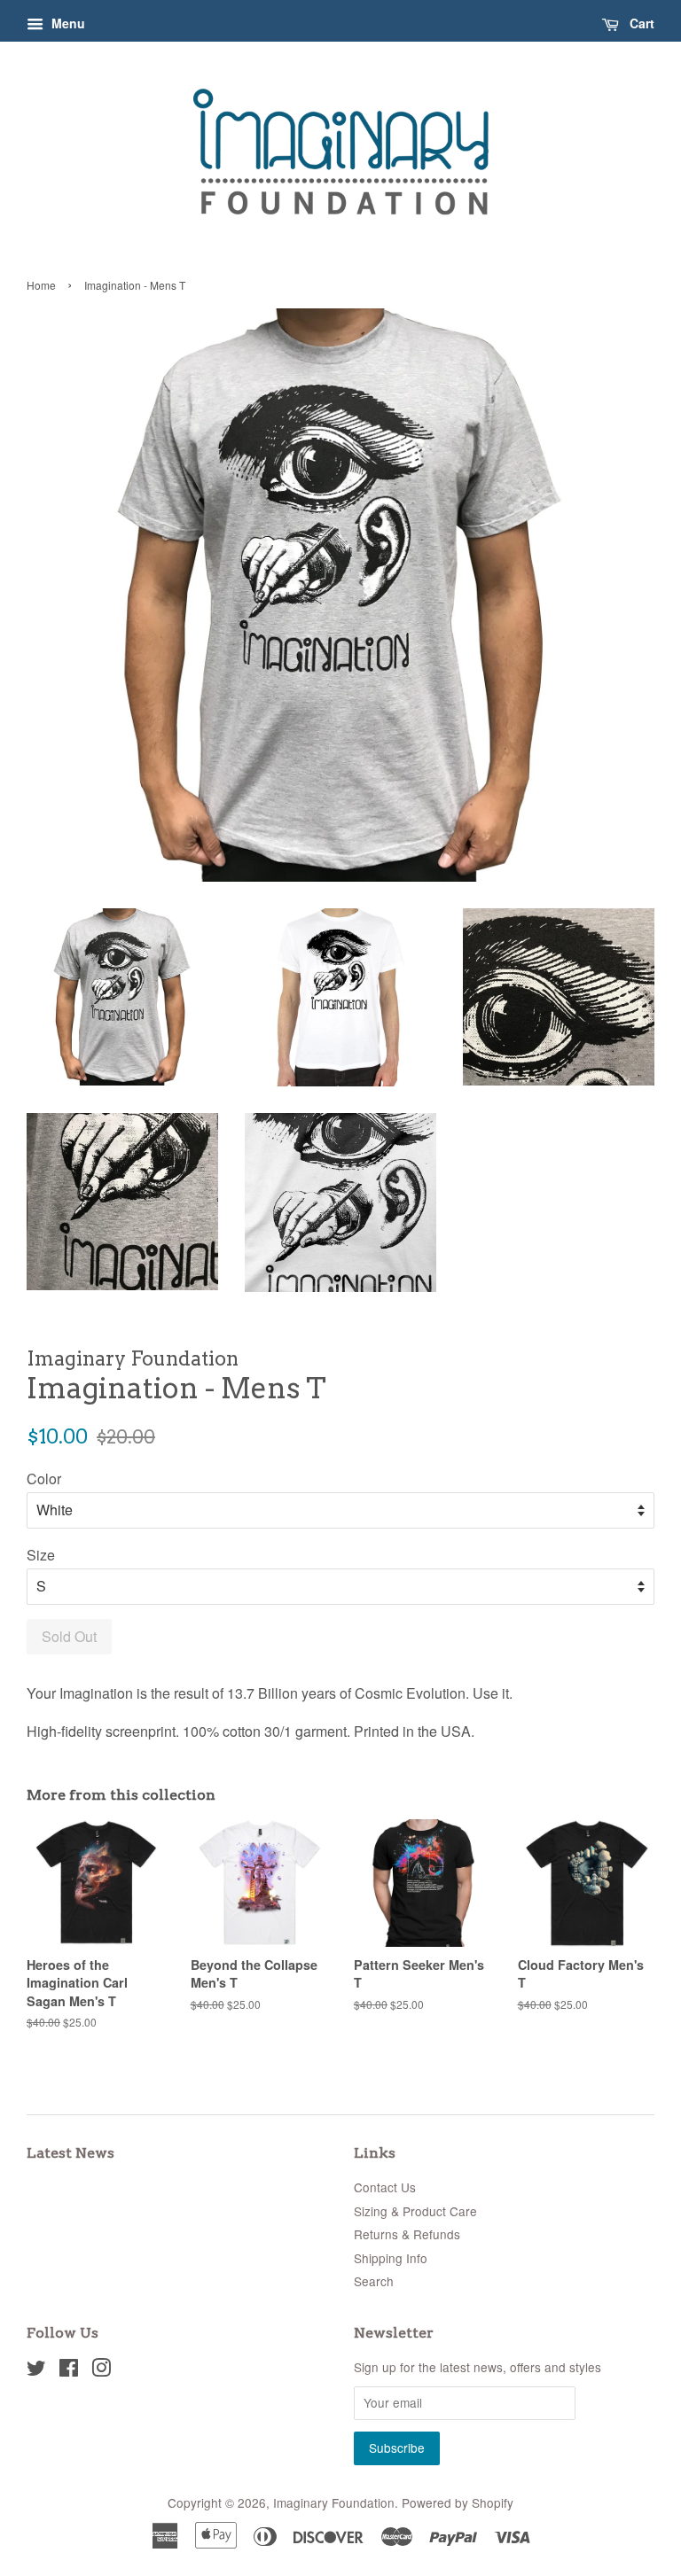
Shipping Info (391, 2258)
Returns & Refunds (407, 2234)
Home (41, 285)
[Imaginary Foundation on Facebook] (69, 2370)
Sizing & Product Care (415, 2211)
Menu (67, 23)
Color (44, 1479)
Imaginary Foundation (334, 2502)
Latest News (70, 2153)
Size (41, 1555)
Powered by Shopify (458, 2502)
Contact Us (385, 2187)
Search (374, 2281)
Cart (640, 23)
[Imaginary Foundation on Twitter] (36, 2370)
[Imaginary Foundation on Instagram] (101, 2370)
